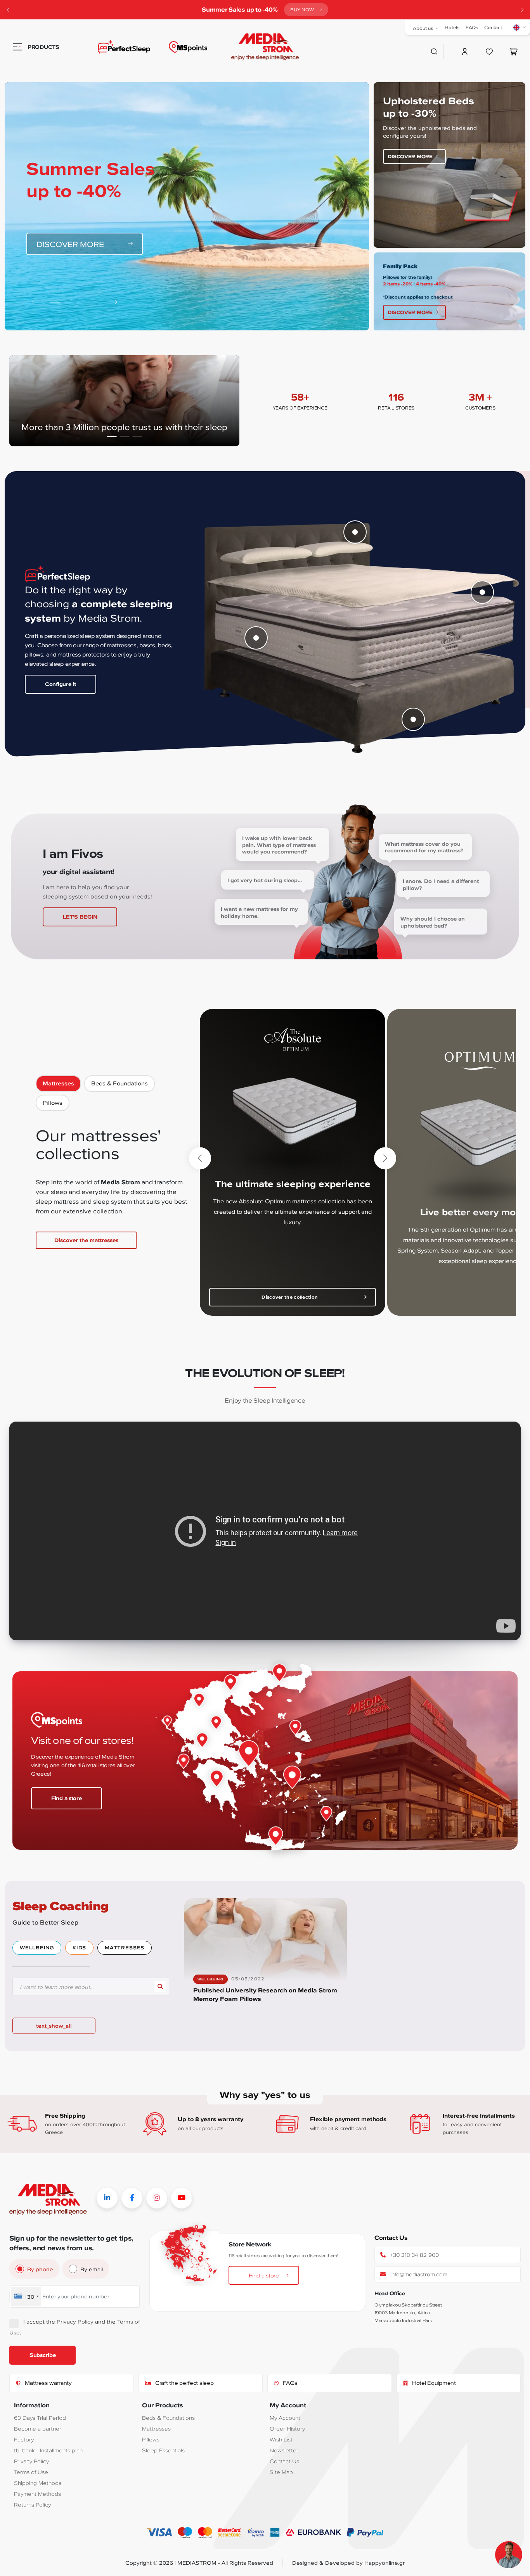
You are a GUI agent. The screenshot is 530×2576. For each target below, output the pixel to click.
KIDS (79, 1948)
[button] (522, 10)
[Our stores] (188, 47)
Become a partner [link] (38, 2428)
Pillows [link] (151, 2439)
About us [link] (423, 28)
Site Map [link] (281, 2472)
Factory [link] (24, 2439)
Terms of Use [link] (31, 2472)
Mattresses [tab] (58, 1083)
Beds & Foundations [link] (168, 2418)
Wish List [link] (281, 2439)
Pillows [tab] (53, 1103)
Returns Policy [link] (32, 2504)
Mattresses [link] (156, 2428)
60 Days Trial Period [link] (40, 2418)
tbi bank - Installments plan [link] (48, 2450)
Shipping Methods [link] (38, 2483)
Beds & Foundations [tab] (120, 1083)
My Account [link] (285, 2418)
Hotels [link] (452, 27)
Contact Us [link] (284, 2461)
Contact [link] (493, 27)
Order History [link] (287, 2428)
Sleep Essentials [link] (163, 2450)
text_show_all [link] (54, 2026)
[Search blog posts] (160, 1987)
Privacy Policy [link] (75, 2321)
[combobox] (26, 2297)
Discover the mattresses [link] (86, 1240)
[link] (265, 47)
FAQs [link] (472, 27)
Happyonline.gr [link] (385, 2563)
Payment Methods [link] (37, 2494)
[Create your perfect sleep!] (115, 47)
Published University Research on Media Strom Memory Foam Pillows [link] (265, 1995)
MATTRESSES (125, 1948)
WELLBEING (37, 1948)
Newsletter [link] (284, 2450)
